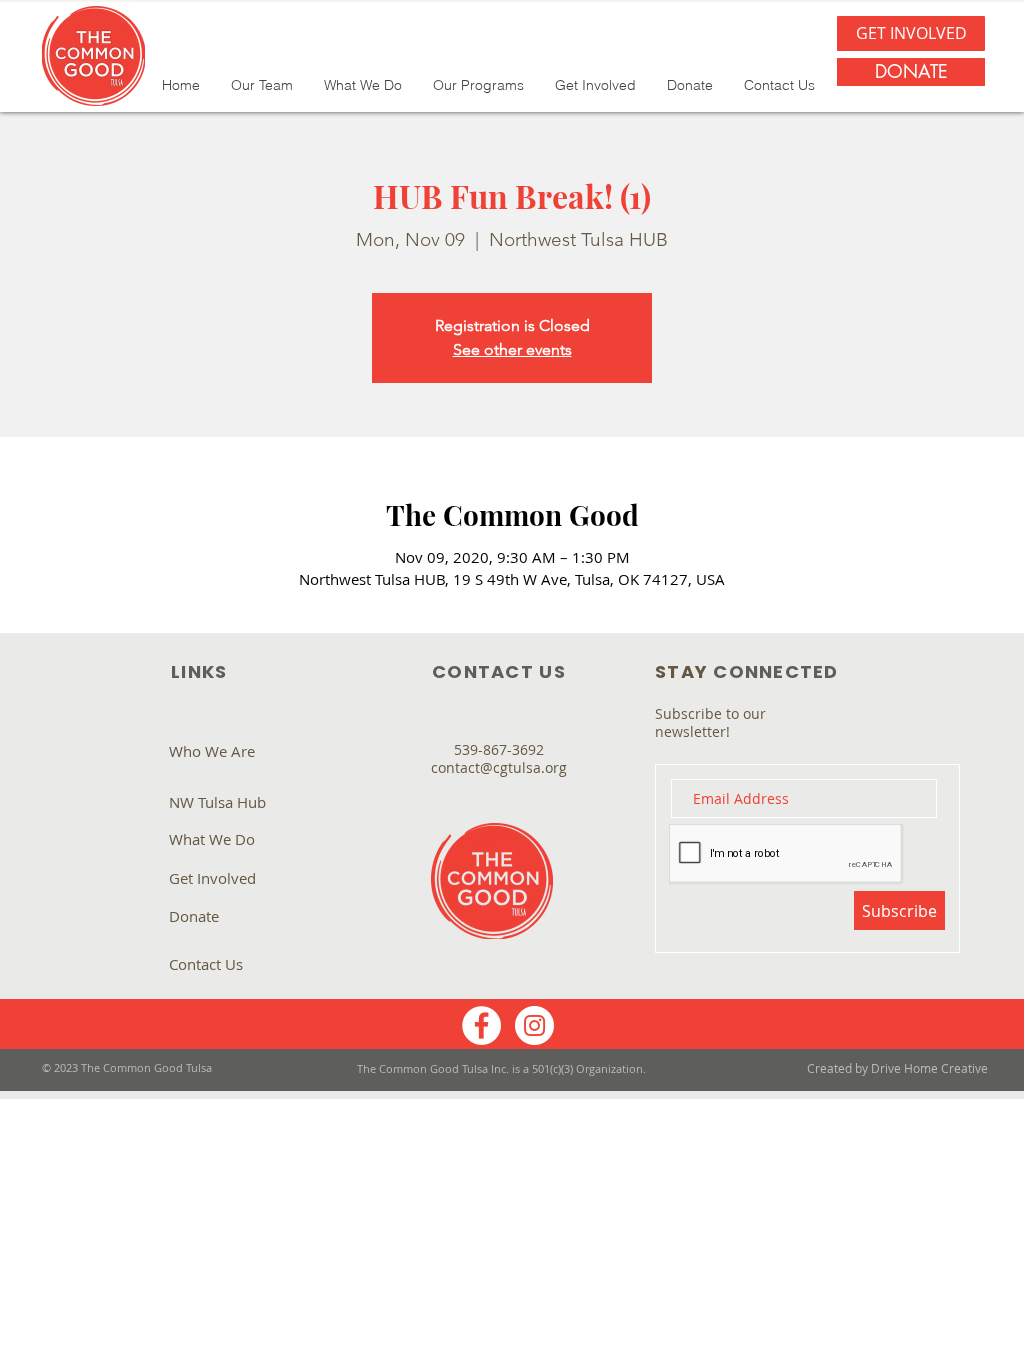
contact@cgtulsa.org (499, 767)
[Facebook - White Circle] (481, 1025)
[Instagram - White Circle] (534, 1025)
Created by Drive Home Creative (897, 1068)
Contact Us (206, 964)
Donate (194, 916)
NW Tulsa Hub (217, 802)
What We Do (212, 839)
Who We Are (212, 751)
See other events (512, 349)
